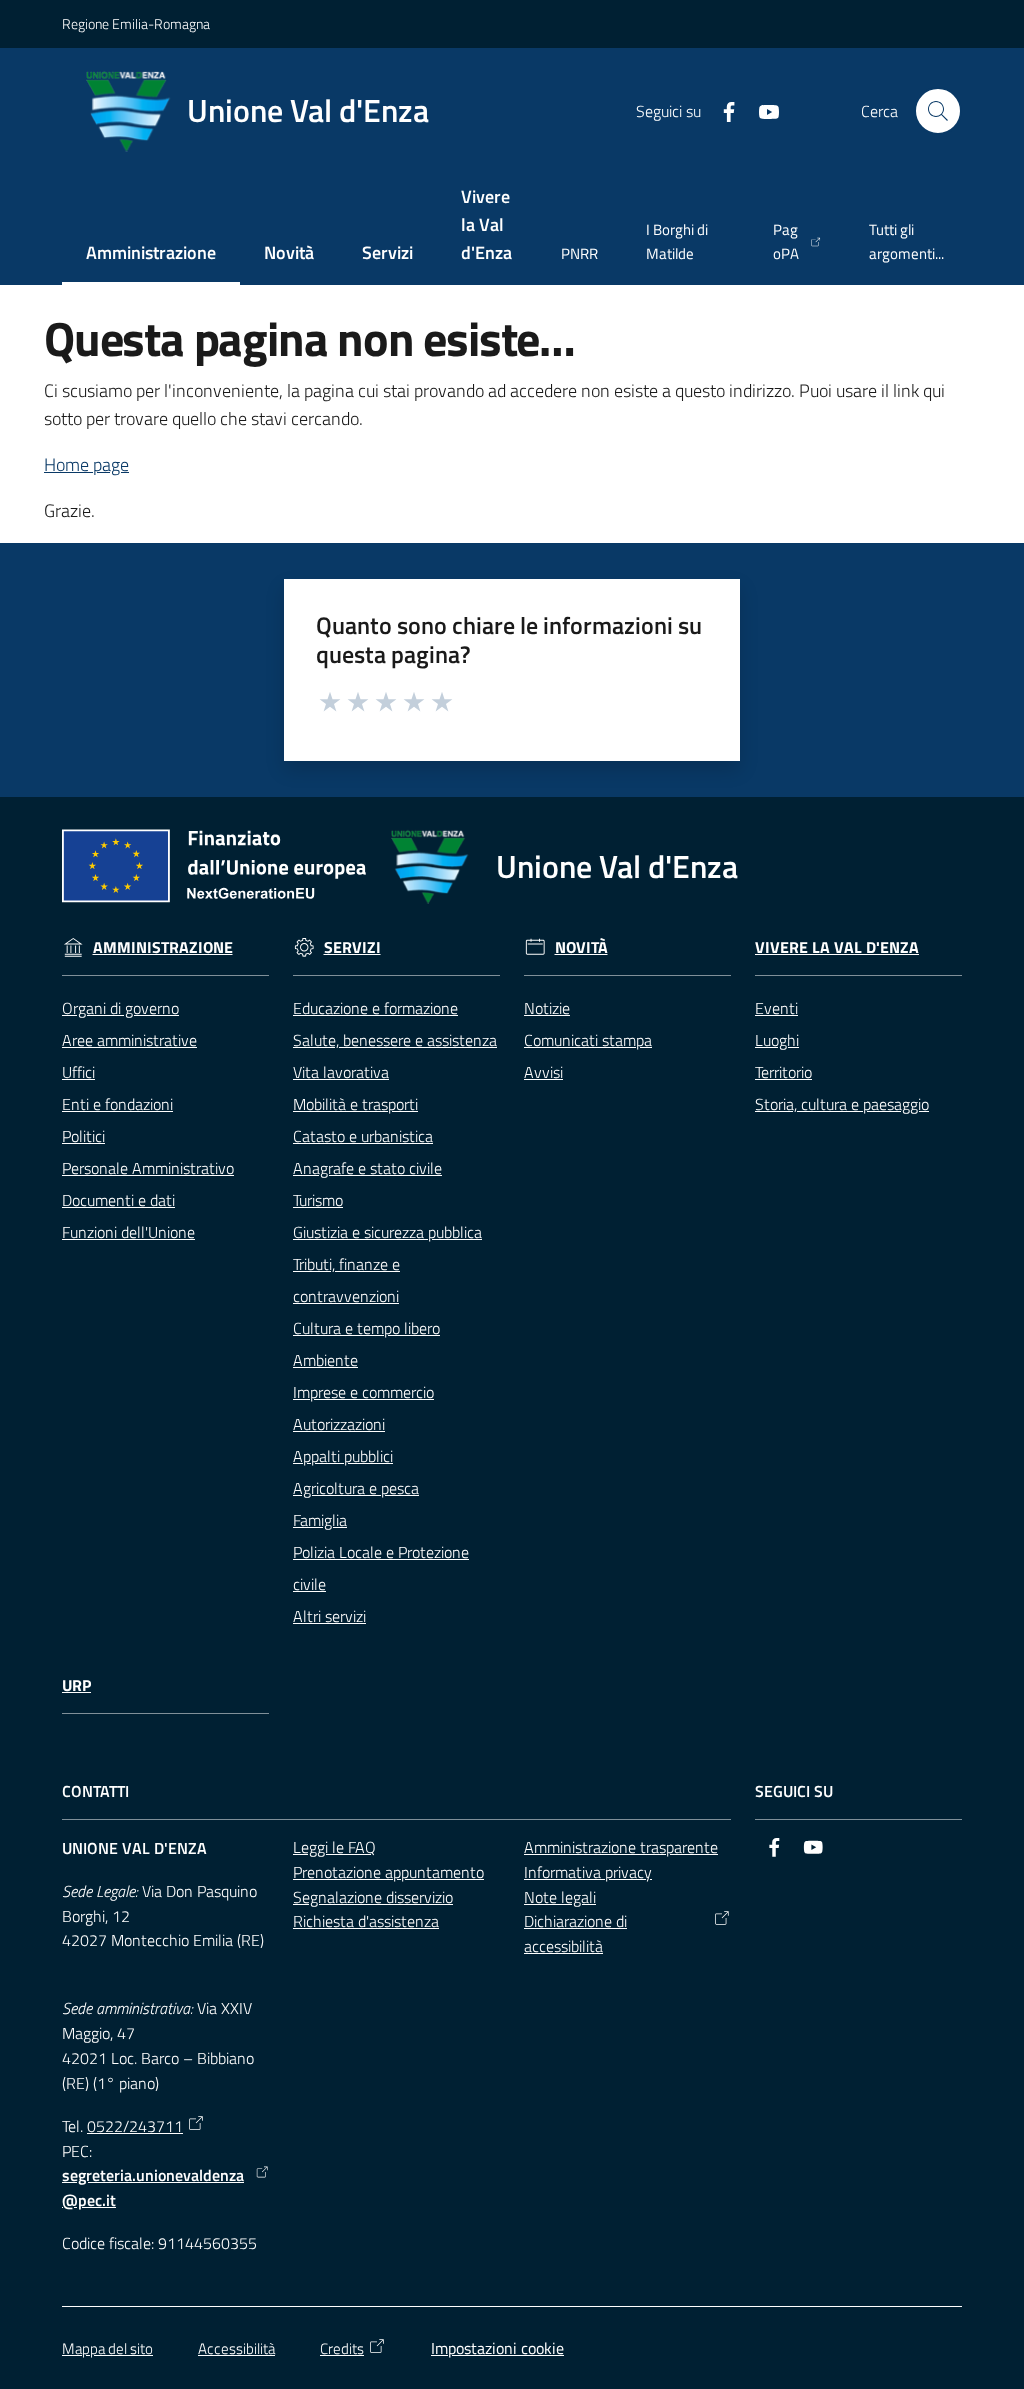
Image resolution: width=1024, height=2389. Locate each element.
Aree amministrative (129, 1040)
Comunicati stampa (588, 1040)
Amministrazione (163, 947)
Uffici (78, 1072)
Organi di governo (120, 1008)
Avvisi (543, 1072)
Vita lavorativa (341, 1072)
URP (76, 1685)
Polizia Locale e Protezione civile (381, 1568)
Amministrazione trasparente (621, 1847)
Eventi (776, 1008)
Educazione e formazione (375, 1008)
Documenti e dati (118, 1200)
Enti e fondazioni (117, 1104)
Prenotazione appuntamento (388, 1872)
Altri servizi (329, 1616)
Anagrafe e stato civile (367, 1168)
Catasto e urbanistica (363, 1136)
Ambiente (325, 1360)
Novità (581, 947)
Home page (86, 464)
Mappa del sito (107, 2348)
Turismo (318, 1200)
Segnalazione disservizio (373, 1897)
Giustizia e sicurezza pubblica (387, 1232)
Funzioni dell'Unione (128, 1232)
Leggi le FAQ (334, 1847)
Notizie (547, 1008)
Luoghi (777, 1040)
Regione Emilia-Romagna (136, 23)
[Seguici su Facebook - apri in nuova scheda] (721, 110)
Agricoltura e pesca (356, 1488)
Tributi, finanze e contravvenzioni (346, 1280)
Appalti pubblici (343, 1456)
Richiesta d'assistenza (366, 1921)
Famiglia (320, 1520)
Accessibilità (236, 2348)
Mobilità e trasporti (355, 1104)
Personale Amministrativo (148, 1168)
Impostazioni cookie (497, 2348)
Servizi (352, 947)
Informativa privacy (588, 1872)
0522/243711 (135, 2126)
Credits (342, 2348)
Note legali (560, 1897)
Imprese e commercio (363, 1392)
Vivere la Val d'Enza (837, 947)
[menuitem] (151, 254)
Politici (83, 1136)
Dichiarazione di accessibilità (575, 1933)
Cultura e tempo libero (366, 1328)
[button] (938, 111)
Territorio (783, 1072)
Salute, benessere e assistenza (395, 1040)
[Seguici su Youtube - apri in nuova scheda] (761, 110)
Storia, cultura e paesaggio (842, 1104)
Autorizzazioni (339, 1424)
